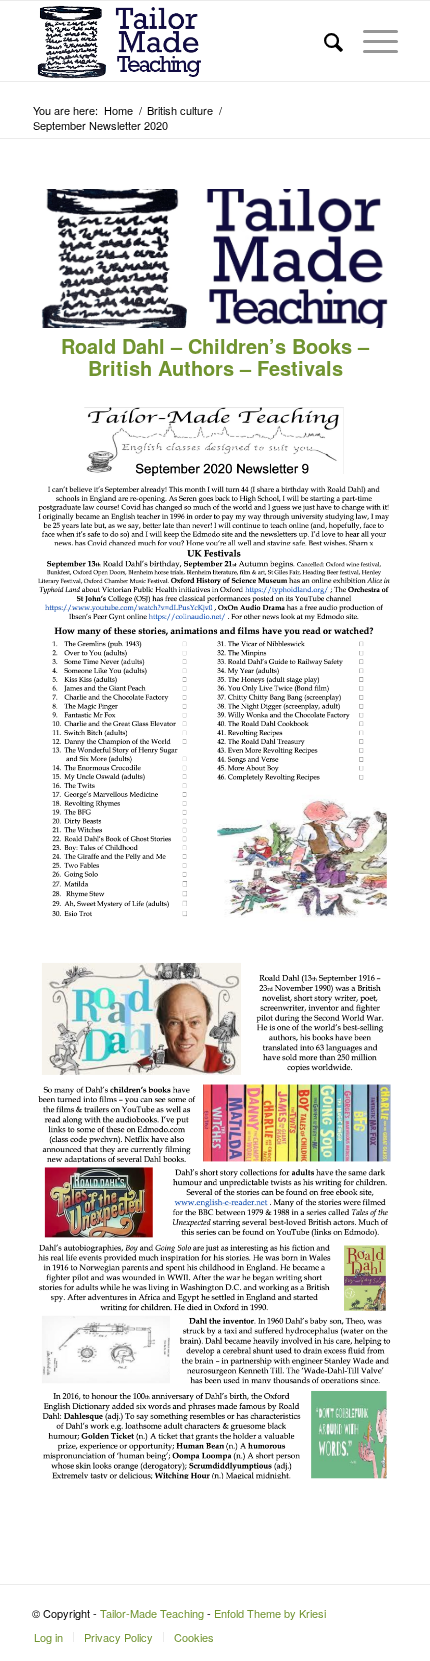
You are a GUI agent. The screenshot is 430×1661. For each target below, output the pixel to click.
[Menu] (370, 41)
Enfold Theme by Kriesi (270, 1613)
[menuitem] (323, 41)
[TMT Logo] (178, 41)
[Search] (323, 41)
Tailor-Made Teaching (152, 1613)
